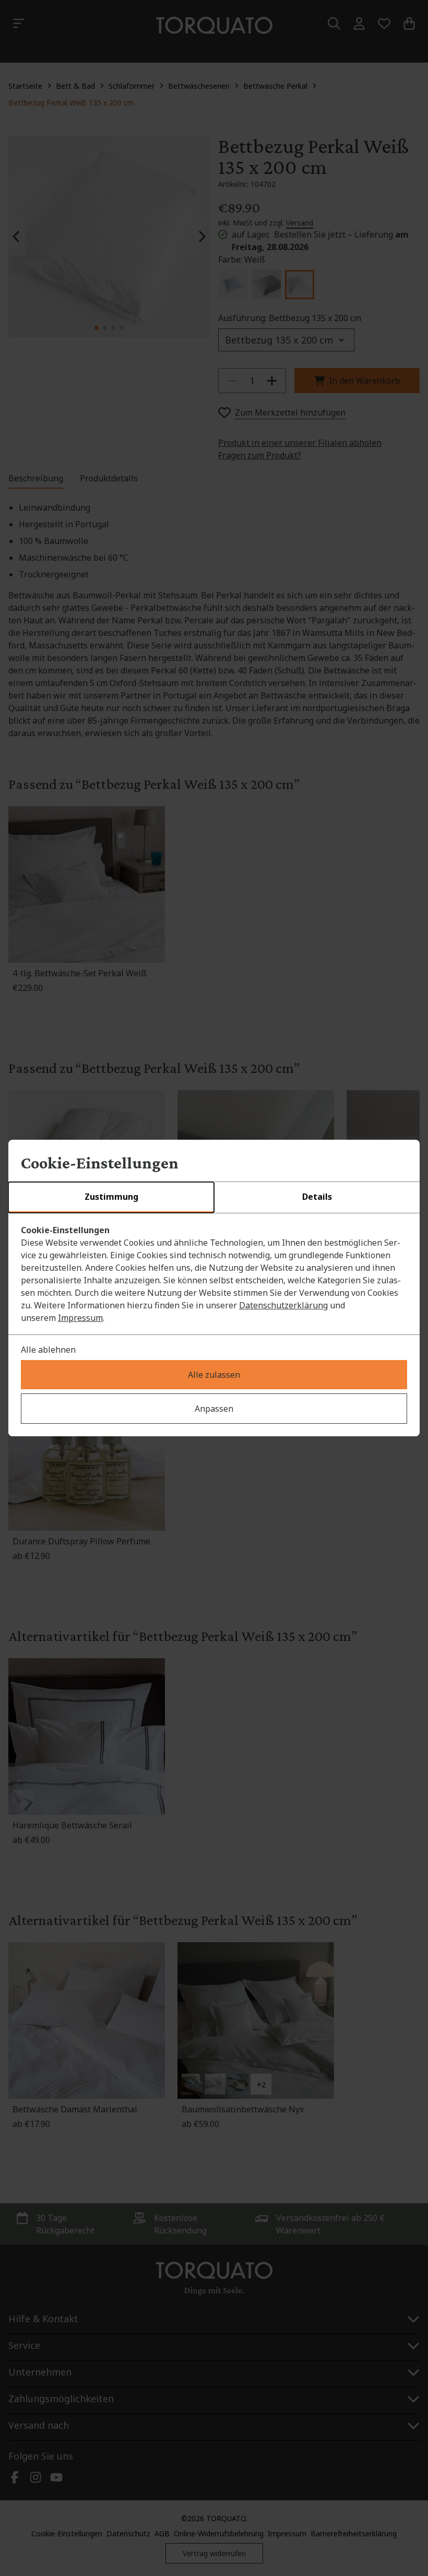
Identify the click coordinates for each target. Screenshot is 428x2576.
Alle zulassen (214, 1375)
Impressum (80, 1318)
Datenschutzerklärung (283, 1305)
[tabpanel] (214, 1274)
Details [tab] (317, 1197)
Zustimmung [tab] (111, 1197)
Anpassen (214, 1409)
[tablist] (214, 1198)
